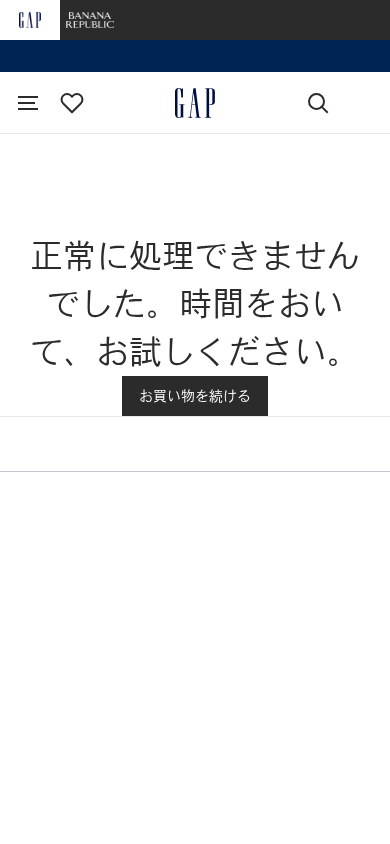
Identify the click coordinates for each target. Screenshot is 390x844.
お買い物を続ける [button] (195, 396)
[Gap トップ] (195, 103)
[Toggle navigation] (28, 103)
